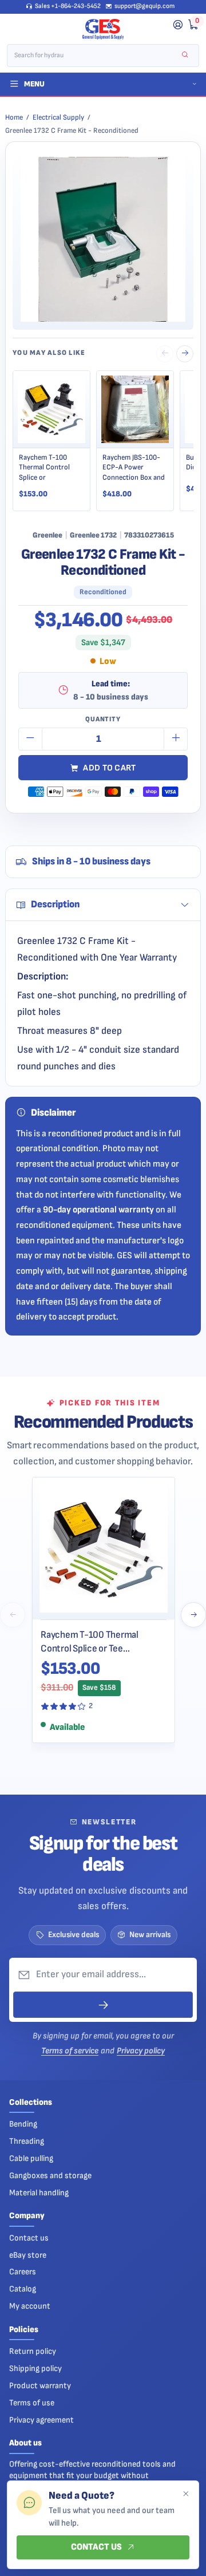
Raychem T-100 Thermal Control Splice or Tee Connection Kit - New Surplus (99, 1642)
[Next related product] (185, 354)
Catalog (23, 2289)
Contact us (29, 2238)
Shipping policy (35, 2368)
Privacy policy (141, 2051)
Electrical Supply (58, 117)
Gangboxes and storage (50, 2176)
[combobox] (95, 56)
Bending (23, 2124)
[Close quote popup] (185, 2494)
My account (30, 2306)
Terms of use (32, 2403)
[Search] (185, 55)
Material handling (39, 2193)
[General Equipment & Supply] (103, 29)
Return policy (33, 2351)
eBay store (28, 2255)
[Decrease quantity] (30, 739)
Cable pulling (31, 2158)
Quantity (103, 719)
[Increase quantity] (176, 739)
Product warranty (40, 2386)
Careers (23, 2272)
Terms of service (70, 2051)
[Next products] (193, 1615)
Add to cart (109, 768)
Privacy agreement (41, 2420)
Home (14, 117)
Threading (27, 2141)
